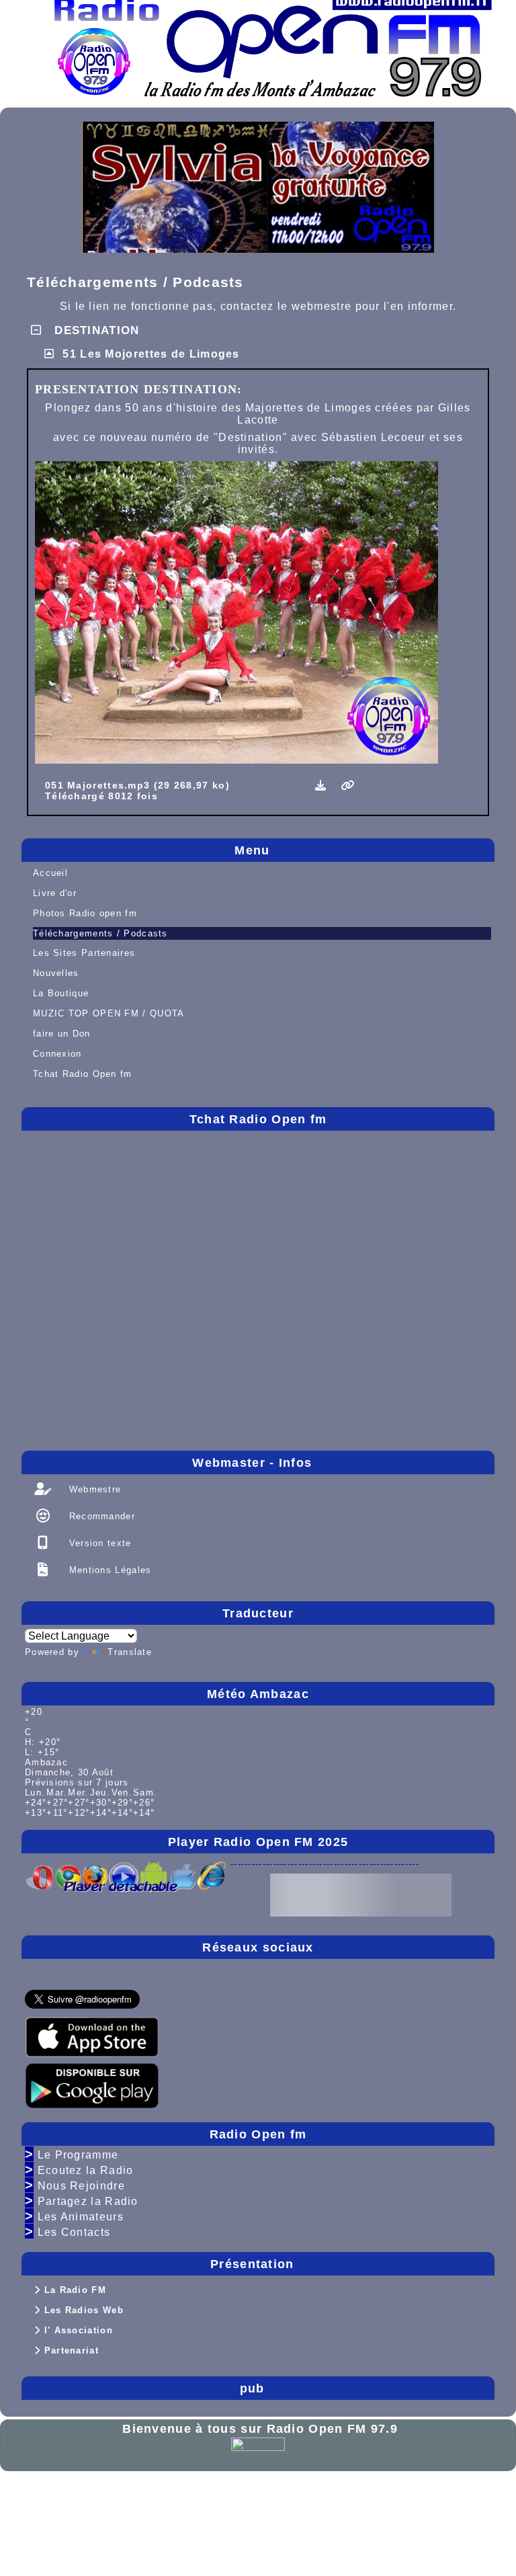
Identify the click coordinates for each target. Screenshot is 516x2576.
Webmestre (93, 1489)
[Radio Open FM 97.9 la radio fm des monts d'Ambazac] (272, 38)
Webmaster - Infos (340, 1463)
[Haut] (494, 1039)
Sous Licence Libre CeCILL (246, 2495)
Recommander (100, 1516)
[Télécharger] (323, 786)
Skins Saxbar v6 (52, 2506)
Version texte (98, 1543)
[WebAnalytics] (258, 2443)
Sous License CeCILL (152, 2506)
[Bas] (494, 1091)
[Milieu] (494, 1065)
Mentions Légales (108, 1570)
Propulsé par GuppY (62, 2495)
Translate (130, 1652)
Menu (361, 850)
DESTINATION (95, 330)
